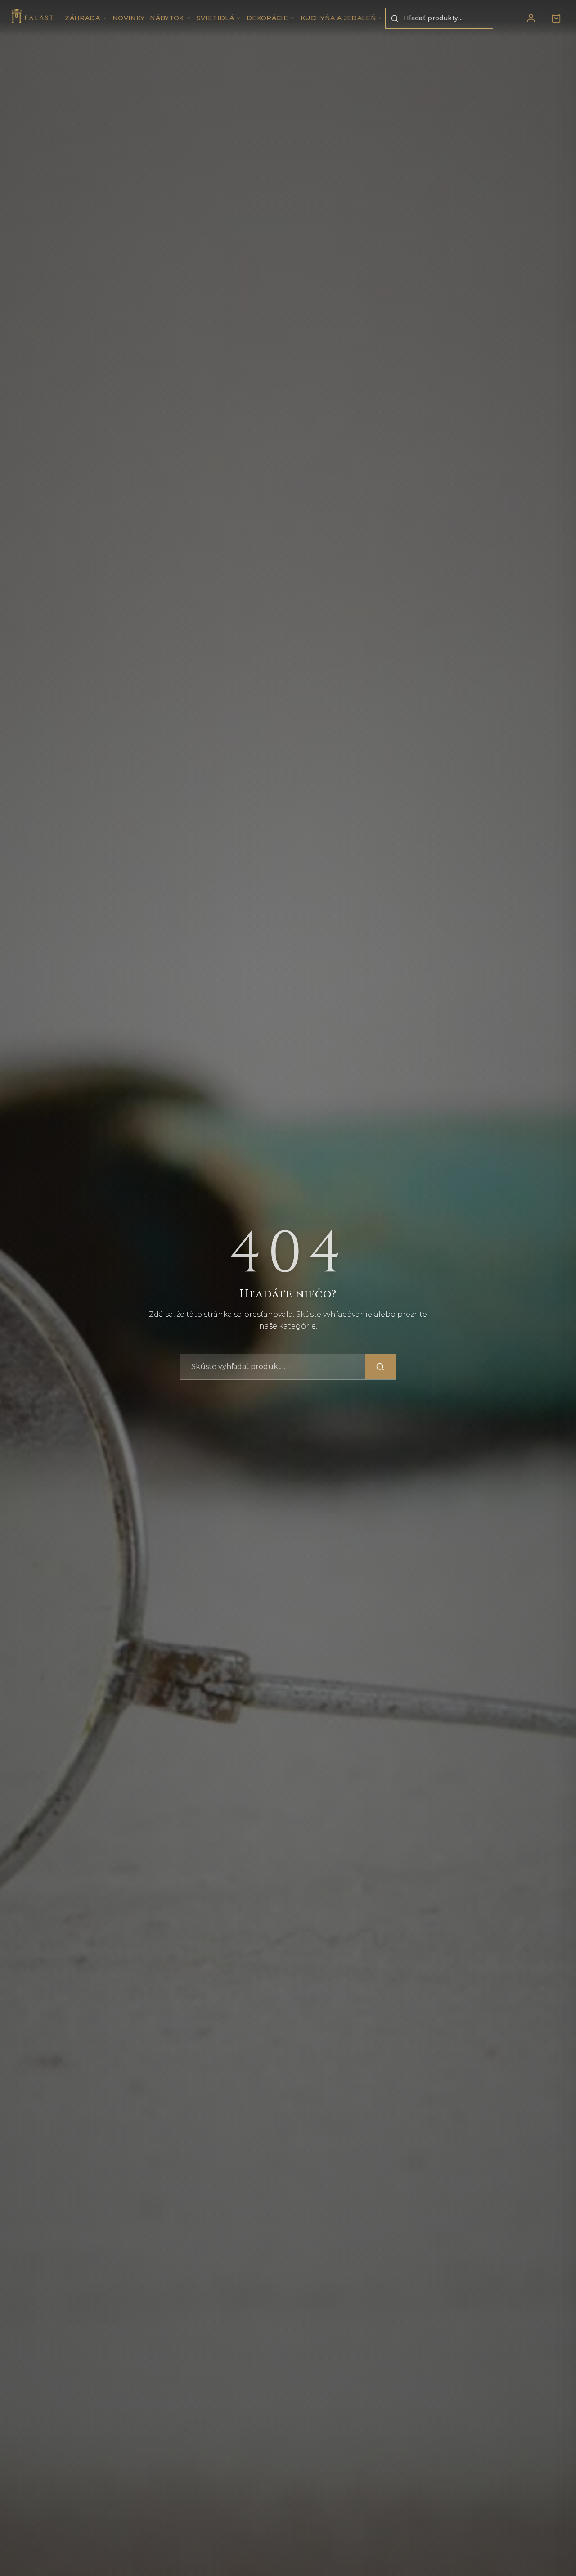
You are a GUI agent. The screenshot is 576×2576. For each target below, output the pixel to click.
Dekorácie (267, 18)
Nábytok (167, 18)
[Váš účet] (531, 18)
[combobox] (439, 18)
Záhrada (82, 18)
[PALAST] (32, 18)
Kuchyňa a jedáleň (338, 18)
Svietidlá (215, 18)
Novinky (128, 18)
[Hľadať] (380, 1367)
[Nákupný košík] (556, 18)
